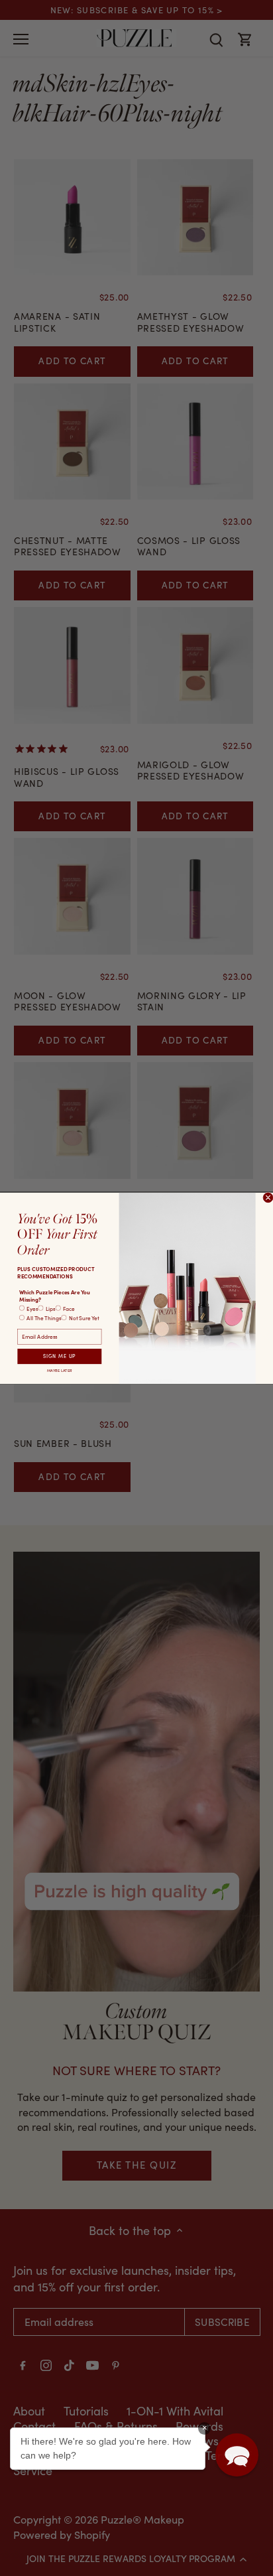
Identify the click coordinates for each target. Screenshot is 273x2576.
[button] (237, 2455)
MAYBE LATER (59, 1370)
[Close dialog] (268, 1197)
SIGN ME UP (60, 1356)
